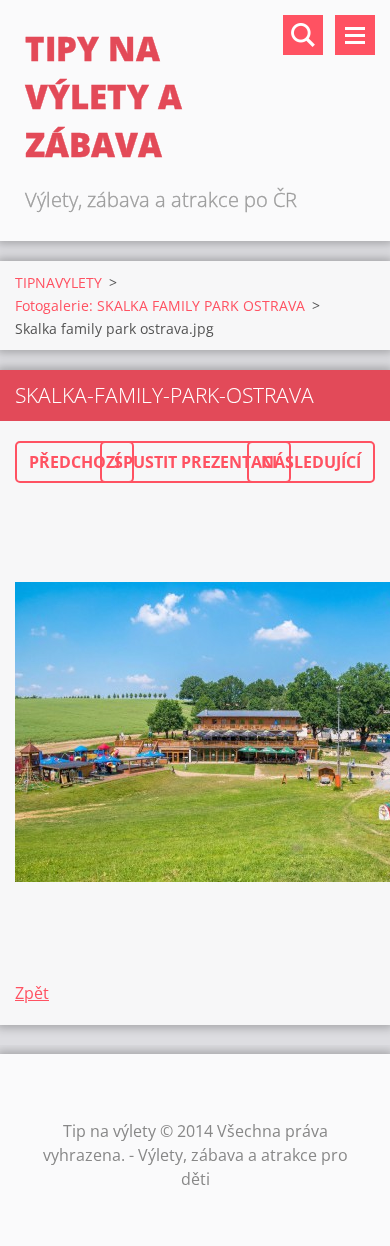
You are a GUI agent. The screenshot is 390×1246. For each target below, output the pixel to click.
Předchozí (74, 462)
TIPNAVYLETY (58, 282)
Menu (355, 35)
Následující (311, 462)
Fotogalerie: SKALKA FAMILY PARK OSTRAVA (160, 305)
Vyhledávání (303, 35)
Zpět (32, 993)
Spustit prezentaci (195, 462)
